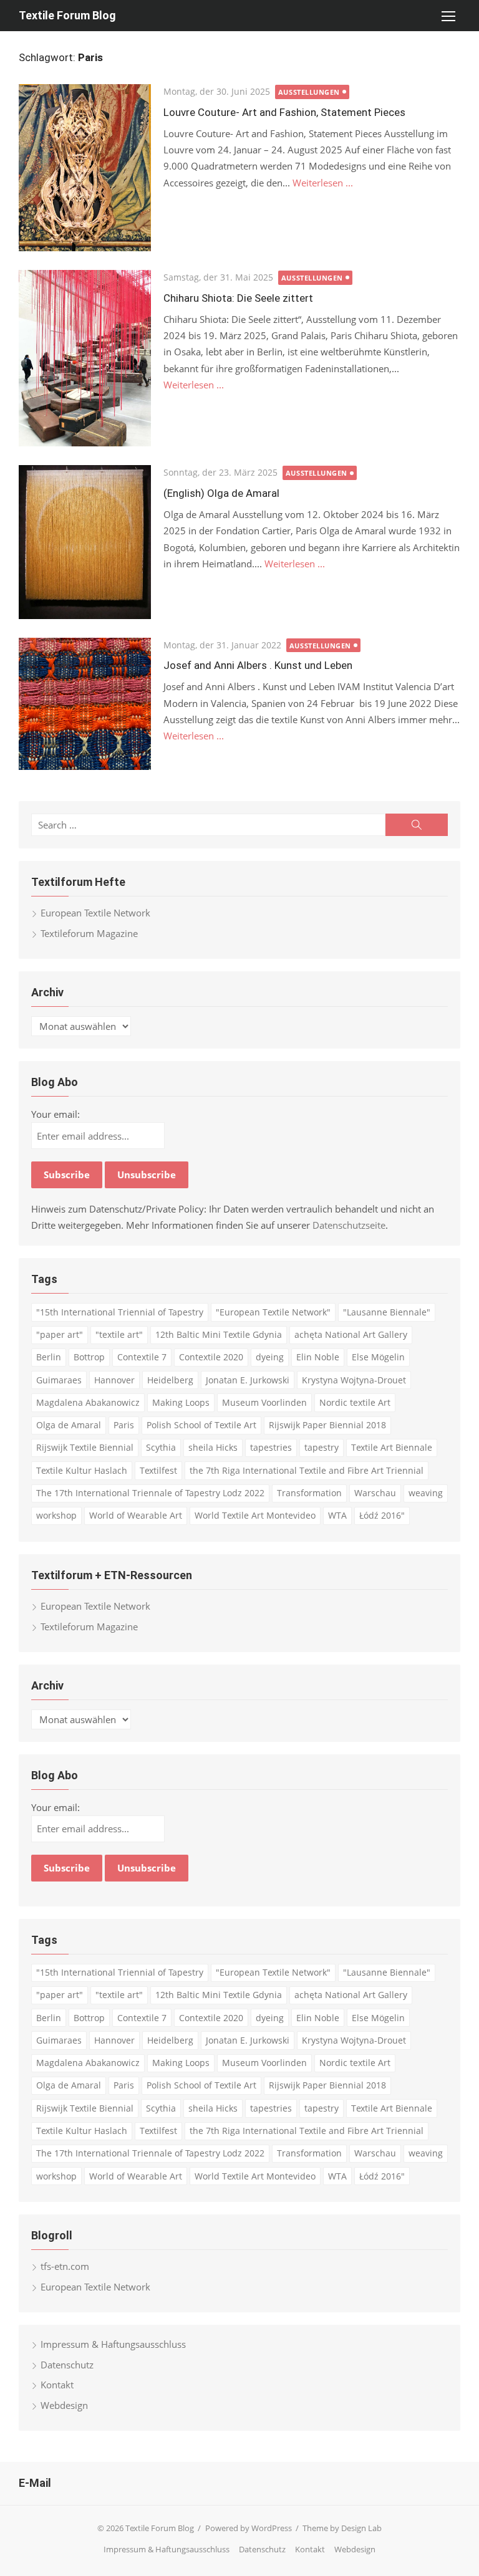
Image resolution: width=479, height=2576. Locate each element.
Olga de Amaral (69, 1425)
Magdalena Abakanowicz (88, 1402)
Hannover (114, 1380)
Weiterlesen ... (323, 183)
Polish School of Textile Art (201, 1425)
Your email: (56, 1114)
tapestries (271, 1447)
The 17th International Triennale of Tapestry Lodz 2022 (150, 1493)
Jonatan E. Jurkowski (248, 1380)
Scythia (161, 1447)
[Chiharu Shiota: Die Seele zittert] (85, 358)
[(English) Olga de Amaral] (85, 542)
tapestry (322, 1447)
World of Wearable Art (136, 1515)
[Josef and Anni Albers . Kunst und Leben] (85, 704)
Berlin (49, 1357)
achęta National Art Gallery (351, 1334)
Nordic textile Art (355, 1402)
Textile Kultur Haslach (82, 1470)
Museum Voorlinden (264, 1402)
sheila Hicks (213, 1447)
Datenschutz (67, 2365)
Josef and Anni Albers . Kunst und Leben (258, 665)
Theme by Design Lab (342, 2528)
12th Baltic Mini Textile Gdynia (219, 1334)
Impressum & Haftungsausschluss (113, 2344)
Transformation (309, 1493)
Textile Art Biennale (392, 1447)
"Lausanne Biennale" (387, 1312)
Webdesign (64, 2405)
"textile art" (119, 1334)
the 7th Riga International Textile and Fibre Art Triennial (307, 1470)
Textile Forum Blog (67, 15)
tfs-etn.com (65, 2266)
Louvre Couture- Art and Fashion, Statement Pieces (284, 112)
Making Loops (181, 1402)
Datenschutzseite (349, 1225)
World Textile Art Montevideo (255, 1515)
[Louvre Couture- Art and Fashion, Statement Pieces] (85, 168)
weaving (426, 1493)
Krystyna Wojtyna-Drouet (354, 1380)
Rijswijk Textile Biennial (85, 1447)
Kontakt (57, 2385)
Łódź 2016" (382, 1515)
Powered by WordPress (249, 2528)
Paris (124, 1425)
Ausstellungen (309, 92)
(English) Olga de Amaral (221, 493)
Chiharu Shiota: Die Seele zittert (238, 298)
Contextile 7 (142, 1357)
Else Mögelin (378, 1357)
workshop (56, 1515)
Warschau (375, 1493)
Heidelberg (170, 1380)
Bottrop (89, 1357)
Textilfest (158, 1470)
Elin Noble (318, 1357)
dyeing (270, 1357)
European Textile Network (95, 913)
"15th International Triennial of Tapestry (120, 1312)
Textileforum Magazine (89, 933)
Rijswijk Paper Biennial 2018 (327, 1425)
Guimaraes (59, 1380)
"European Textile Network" (273, 1312)
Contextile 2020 (211, 1357)
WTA (337, 1515)
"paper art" (60, 1334)
